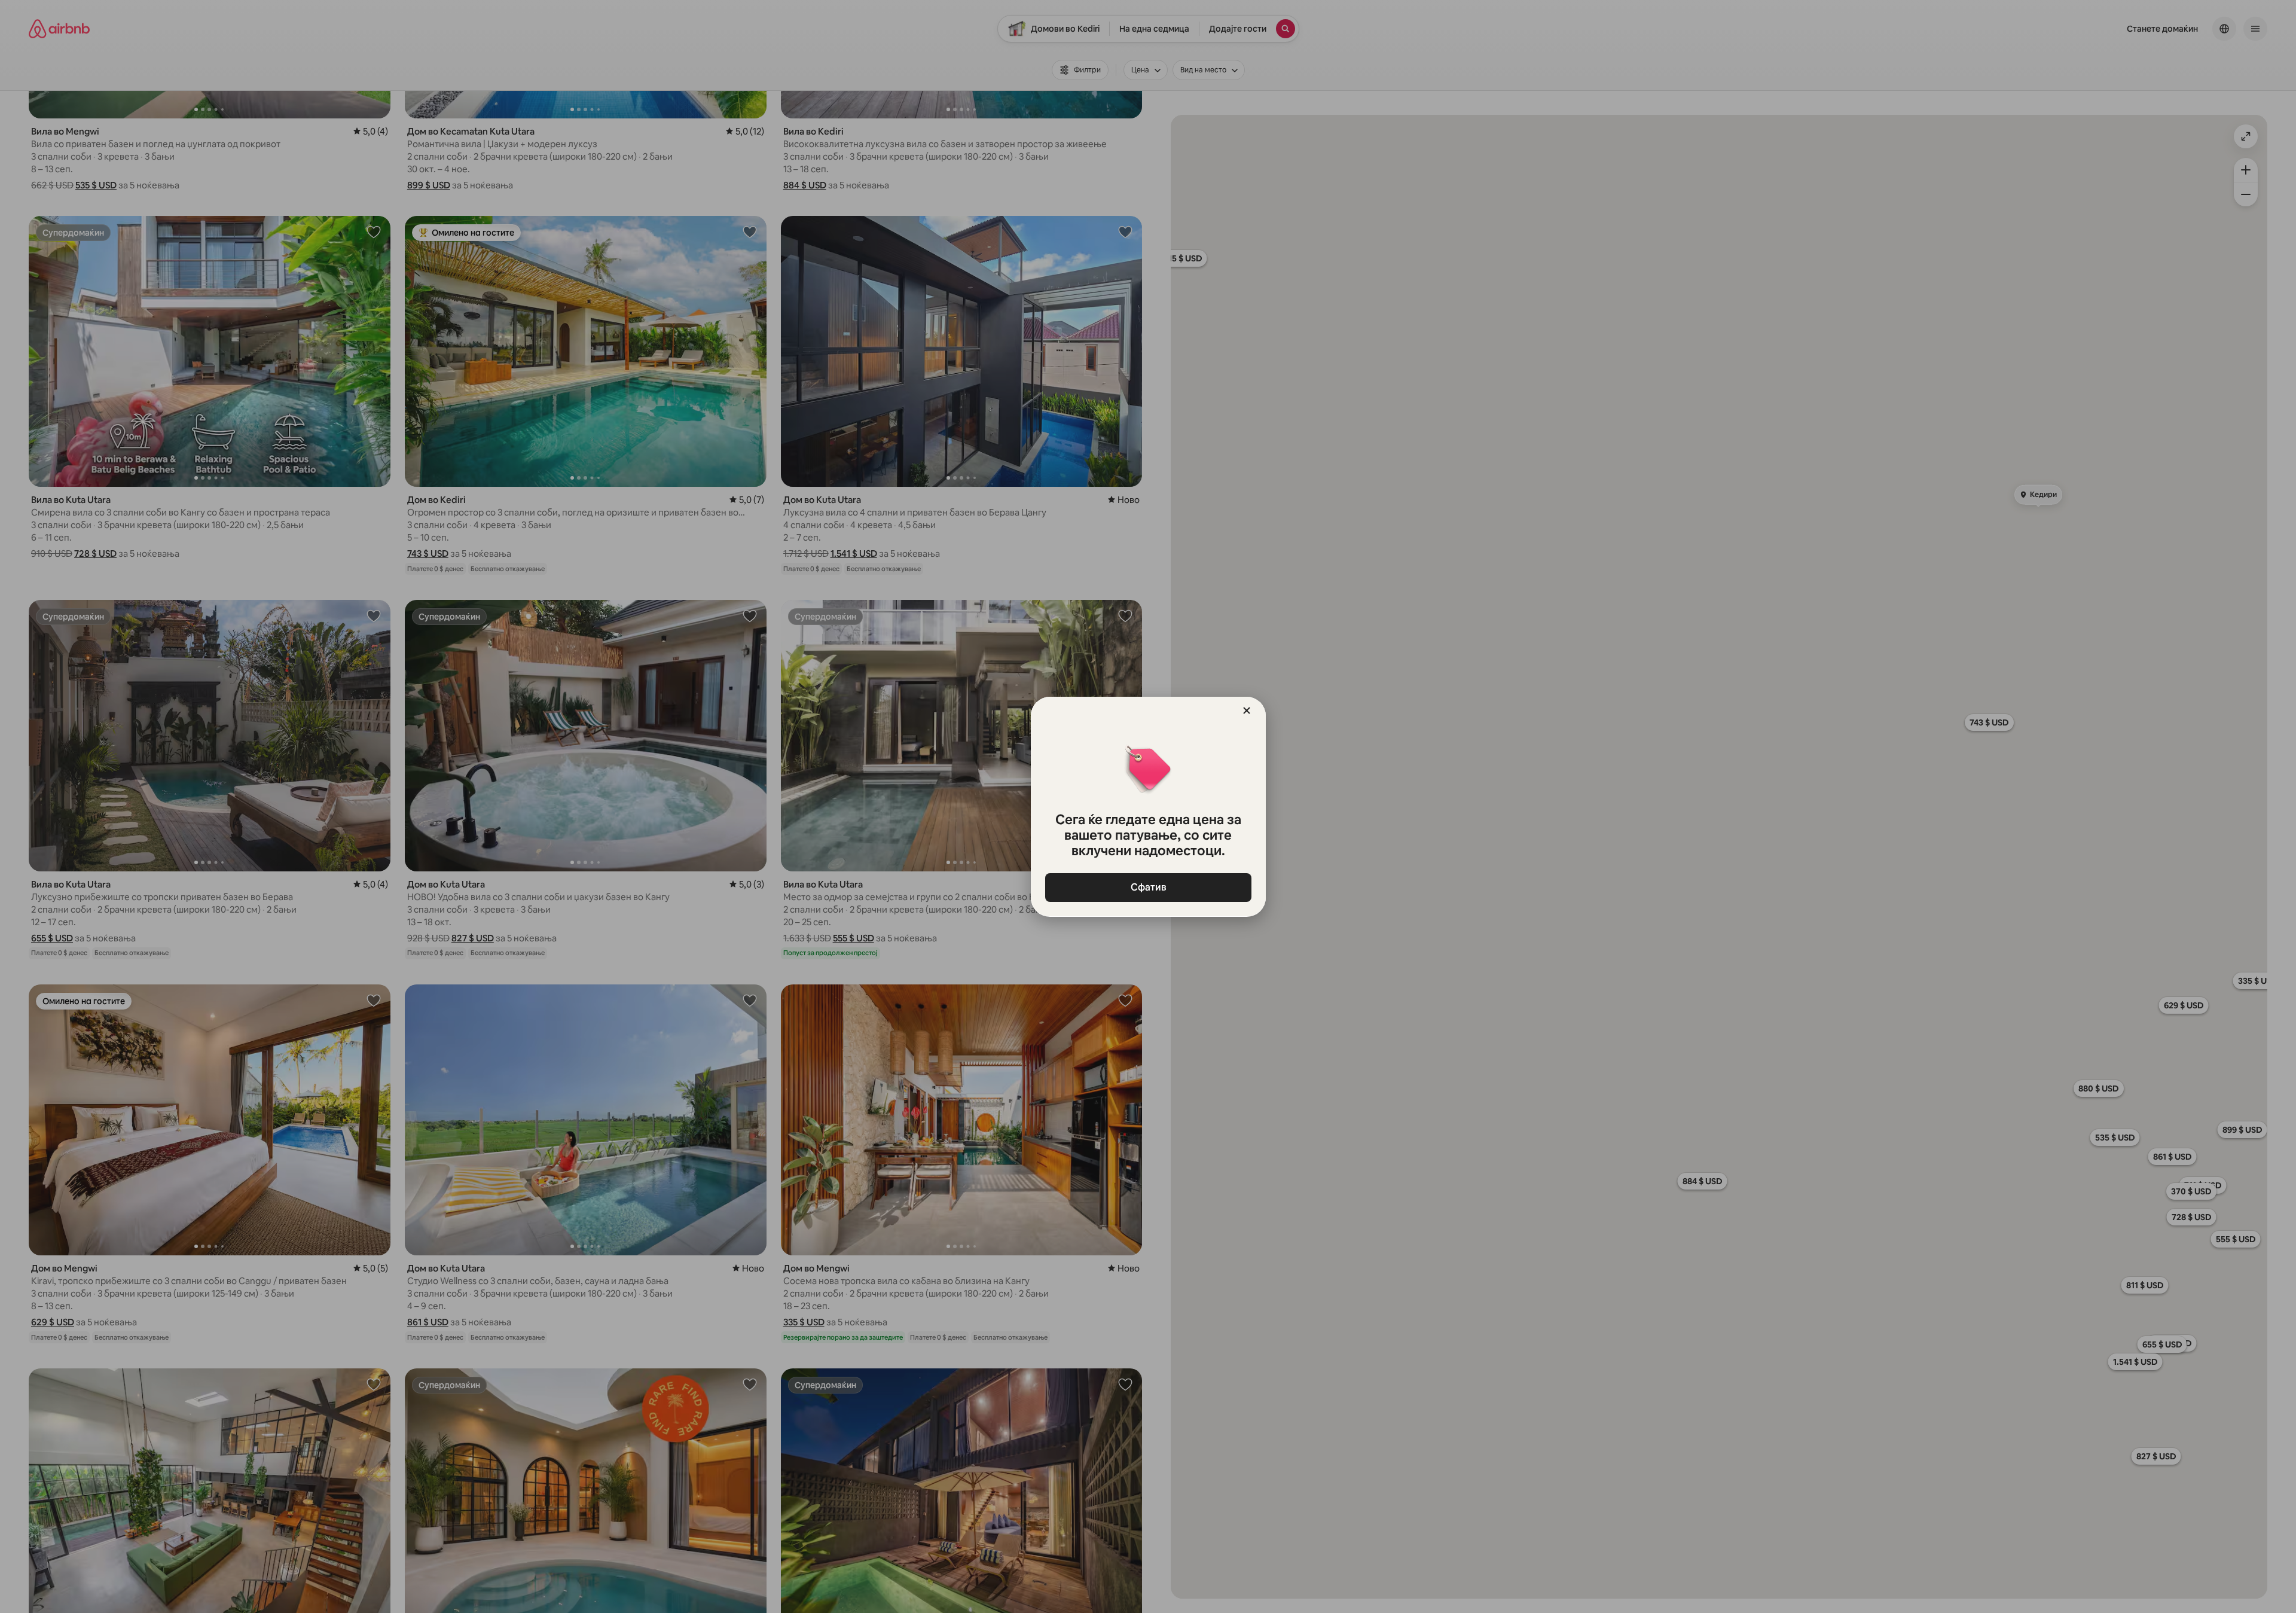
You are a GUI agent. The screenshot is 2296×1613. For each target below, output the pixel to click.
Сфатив (1148, 887)
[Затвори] (1247, 711)
